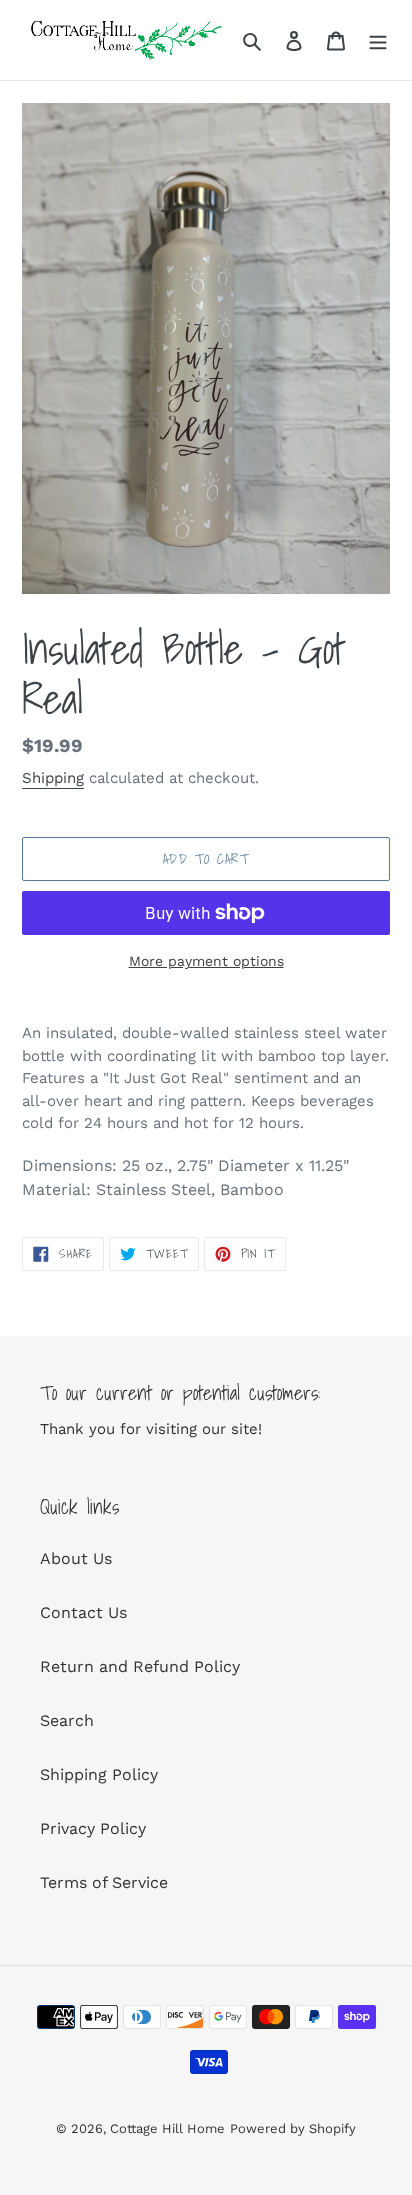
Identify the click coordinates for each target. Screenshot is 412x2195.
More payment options (206, 961)
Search (67, 1720)
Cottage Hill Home (167, 2128)
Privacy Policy (93, 1828)
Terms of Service (104, 1882)
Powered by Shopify (293, 2128)
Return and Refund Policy (140, 1666)
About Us (76, 1558)
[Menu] (378, 40)
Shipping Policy (99, 1774)
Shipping (53, 778)
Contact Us (83, 1612)
